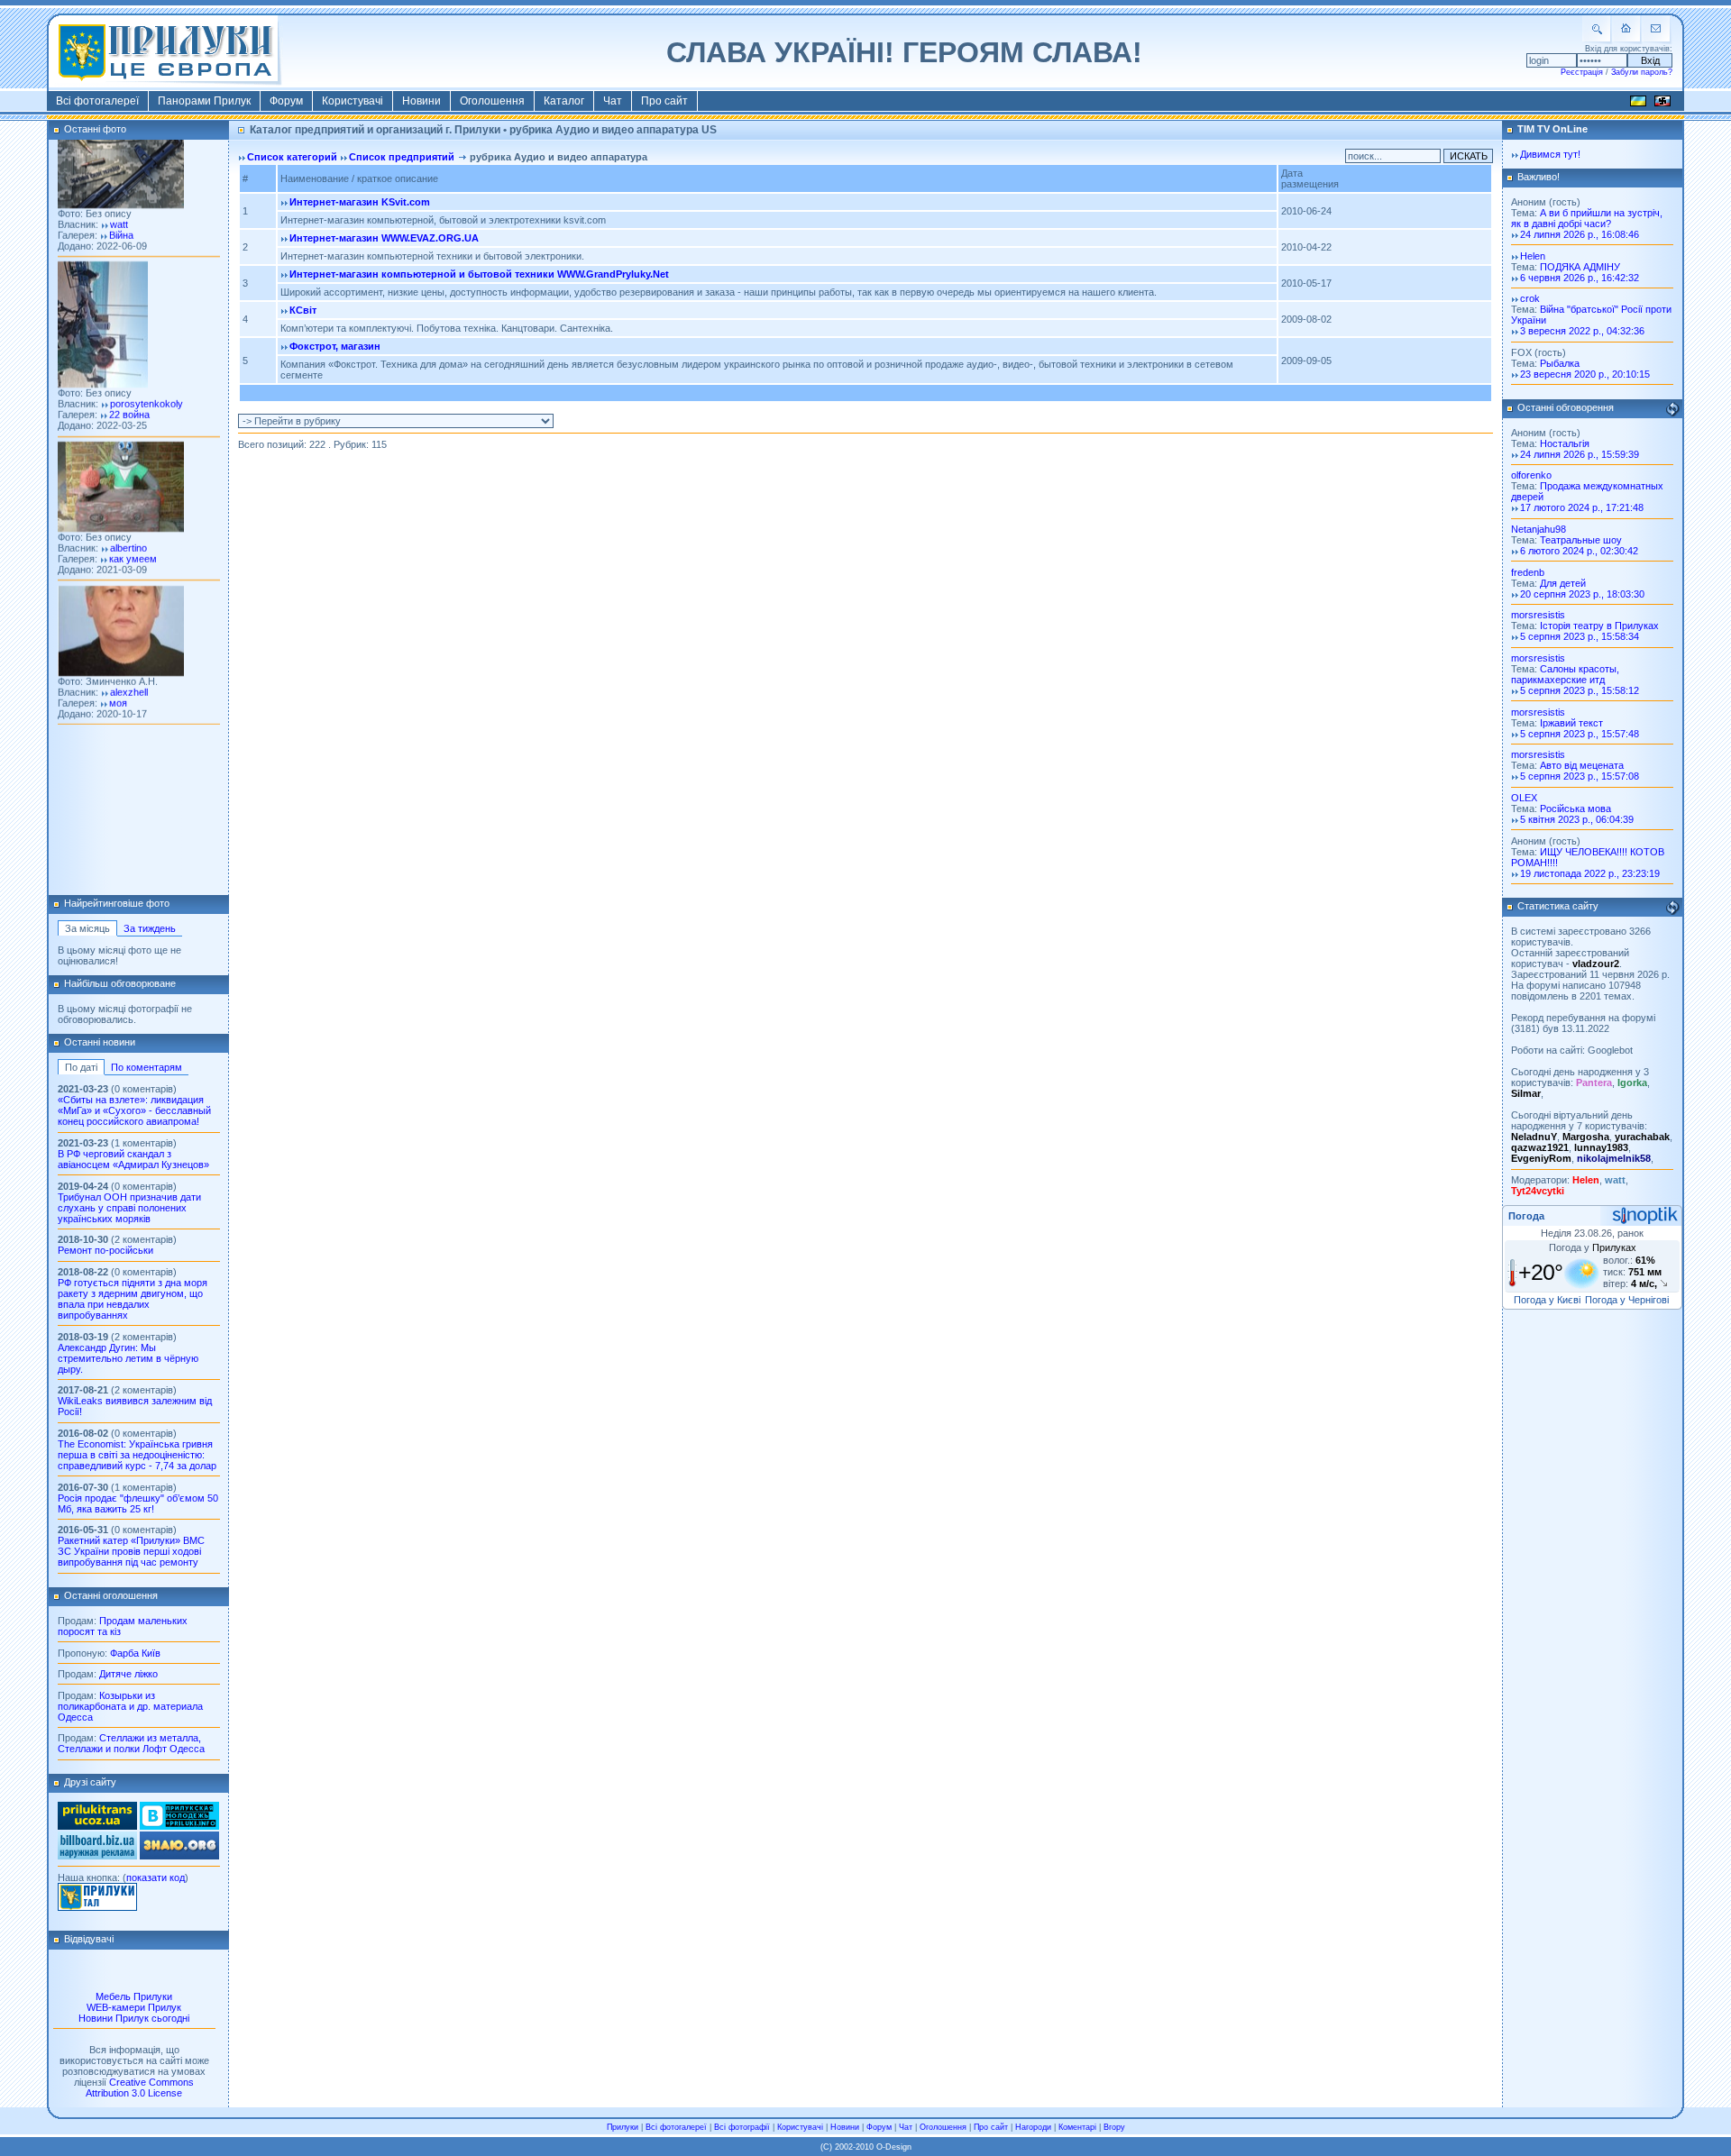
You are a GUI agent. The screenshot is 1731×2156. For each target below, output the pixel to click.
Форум (286, 101)
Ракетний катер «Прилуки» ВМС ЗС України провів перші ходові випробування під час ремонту (131, 1551)
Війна (121, 206)
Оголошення (492, 101)
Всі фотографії (742, 2127)
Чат (613, 101)
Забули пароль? (1642, 72)
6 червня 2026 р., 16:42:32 (1580, 278)
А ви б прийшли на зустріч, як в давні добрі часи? (1587, 218)
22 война (129, 386)
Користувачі (353, 101)
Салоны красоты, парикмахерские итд (1565, 674)
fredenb (1528, 572)
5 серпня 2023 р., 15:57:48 (1580, 734)
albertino (128, 519)
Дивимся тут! (1550, 154)
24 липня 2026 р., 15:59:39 (1580, 454)
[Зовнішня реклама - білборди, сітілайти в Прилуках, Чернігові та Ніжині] (97, 1856)
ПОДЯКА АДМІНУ (1580, 267)
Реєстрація (1582, 72)
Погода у (1593, 1247)
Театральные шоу (1581, 540)
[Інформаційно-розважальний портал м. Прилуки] (97, 1907)
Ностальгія (1565, 443)
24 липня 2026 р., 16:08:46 (1580, 234)
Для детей (1563, 583)
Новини (421, 101)
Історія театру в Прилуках (1599, 626)
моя (118, 673)
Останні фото (95, 129)
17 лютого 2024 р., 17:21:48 (1582, 507)
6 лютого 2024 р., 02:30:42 (1579, 551)
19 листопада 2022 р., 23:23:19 (1590, 873)
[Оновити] (1672, 409)
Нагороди (1033, 2127)
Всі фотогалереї (97, 101)
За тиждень (150, 928)
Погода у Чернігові (1627, 1300)
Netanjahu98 (1539, 529)
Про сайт (664, 101)
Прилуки (623, 2127)
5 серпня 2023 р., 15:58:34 (1580, 636)
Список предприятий (402, 157)
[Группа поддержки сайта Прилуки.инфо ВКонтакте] (179, 1826)
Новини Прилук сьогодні (134, 2018)
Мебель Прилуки (134, 1996)
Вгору (1114, 2127)
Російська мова (1575, 808)
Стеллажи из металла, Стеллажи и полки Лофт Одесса (131, 1743)
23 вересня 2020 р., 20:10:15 (1585, 374)
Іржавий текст (1571, 723)
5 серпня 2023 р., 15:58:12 (1580, 690)
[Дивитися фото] (121, 176)
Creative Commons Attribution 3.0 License (140, 2087)
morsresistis (1538, 615)
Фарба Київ (135, 1653)
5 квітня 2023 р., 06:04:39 (1577, 819)
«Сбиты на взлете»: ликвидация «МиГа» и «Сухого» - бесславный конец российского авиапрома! (134, 1110)
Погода (1526, 1216)
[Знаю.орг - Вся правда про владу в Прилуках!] (179, 1856)
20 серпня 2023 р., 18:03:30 (1582, 594)
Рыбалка (1560, 363)
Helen (1533, 256)
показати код (156, 1877)
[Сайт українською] (1638, 104)
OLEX (1524, 798)
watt (119, 196)
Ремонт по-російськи (105, 1250)
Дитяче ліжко (128, 1674)
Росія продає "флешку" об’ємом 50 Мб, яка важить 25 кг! (138, 1503)
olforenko (1531, 475)
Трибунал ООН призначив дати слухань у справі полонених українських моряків (129, 1208)
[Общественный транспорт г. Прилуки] (97, 1826)
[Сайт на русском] (1662, 104)
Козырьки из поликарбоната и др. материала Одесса (130, 1706)
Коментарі (1077, 2127)
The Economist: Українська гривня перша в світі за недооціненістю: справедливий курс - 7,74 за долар (137, 1455)
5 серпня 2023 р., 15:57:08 (1580, 776)
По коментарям (147, 1067)
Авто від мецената (1582, 765)
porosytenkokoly (147, 375)
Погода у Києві (1547, 1300)
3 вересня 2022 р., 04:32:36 (1582, 331)
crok (1530, 298)
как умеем (133, 530)
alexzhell (129, 662)
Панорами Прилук (204, 101)
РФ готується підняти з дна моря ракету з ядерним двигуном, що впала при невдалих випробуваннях (133, 1299)
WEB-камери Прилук (134, 2007)
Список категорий (292, 157)
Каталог (564, 101)
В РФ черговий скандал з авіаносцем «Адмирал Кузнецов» (133, 1159)
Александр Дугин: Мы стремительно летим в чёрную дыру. (128, 1358)
